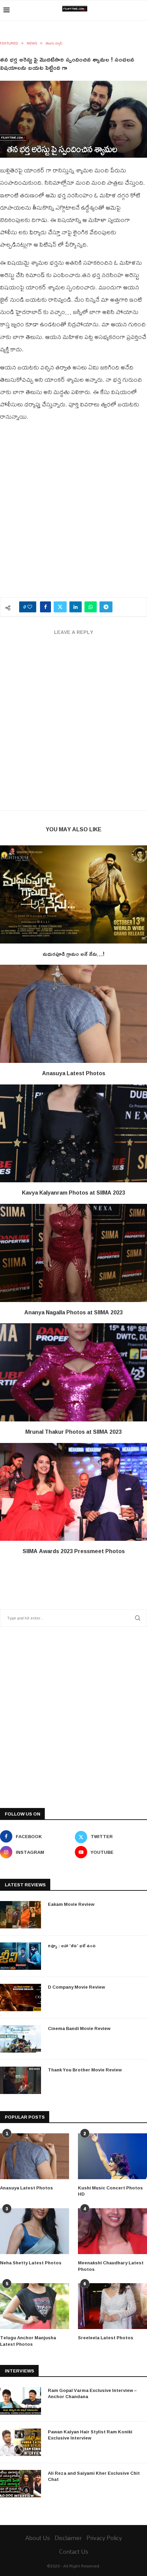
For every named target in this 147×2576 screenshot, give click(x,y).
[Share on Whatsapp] (91, 607)
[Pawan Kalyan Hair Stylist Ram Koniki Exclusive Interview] (21, 2442)
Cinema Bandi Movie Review (79, 2028)
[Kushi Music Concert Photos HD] (112, 2156)
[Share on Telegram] (106, 607)
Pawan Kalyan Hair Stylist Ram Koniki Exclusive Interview (90, 2435)
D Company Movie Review (76, 1987)
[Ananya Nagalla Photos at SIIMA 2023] (73, 1253)
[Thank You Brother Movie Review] (21, 2080)
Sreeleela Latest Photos (106, 2338)
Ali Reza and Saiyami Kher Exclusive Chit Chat (94, 2476)
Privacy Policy (104, 2538)
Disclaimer (68, 2538)
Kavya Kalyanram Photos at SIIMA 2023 (73, 1193)
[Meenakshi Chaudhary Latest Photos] (112, 2231)
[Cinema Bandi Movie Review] (21, 2039)
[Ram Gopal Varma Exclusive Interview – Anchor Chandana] (21, 2401)
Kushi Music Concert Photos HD (110, 2191)
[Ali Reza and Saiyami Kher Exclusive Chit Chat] (21, 2484)
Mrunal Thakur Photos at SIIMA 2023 (73, 1432)
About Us (38, 2538)
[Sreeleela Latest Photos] (112, 2306)
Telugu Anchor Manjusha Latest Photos (28, 2341)
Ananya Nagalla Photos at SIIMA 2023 (73, 1312)
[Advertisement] (73, 513)
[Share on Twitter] (60, 607)
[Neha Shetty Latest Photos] (35, 2231)
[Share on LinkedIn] (76, 607)
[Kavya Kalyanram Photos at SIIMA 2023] (73, 1134)
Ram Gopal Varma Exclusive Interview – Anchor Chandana (92, 2393)
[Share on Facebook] (45, 607)
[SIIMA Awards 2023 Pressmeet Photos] (73, 1492)
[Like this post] (30, 607)
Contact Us (74, 2552)
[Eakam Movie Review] (21, 1915)
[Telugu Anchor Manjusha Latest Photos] (35, 2306)
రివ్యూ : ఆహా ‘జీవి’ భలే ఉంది (72, 1946)
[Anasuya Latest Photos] (73, 1014)
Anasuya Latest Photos (74, 1073)
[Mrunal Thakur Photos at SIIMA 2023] (73, 1372)
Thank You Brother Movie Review (85, 2070)
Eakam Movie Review (71, 1904)
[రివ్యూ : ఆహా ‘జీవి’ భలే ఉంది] (21, 1956)
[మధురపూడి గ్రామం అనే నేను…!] (73, 894)
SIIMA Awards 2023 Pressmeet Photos (74, 1551)
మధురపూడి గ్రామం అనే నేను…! (74, 954)
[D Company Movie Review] (21, 1998)
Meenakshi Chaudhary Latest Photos (111, 2266)
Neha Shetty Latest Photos (31, 2263)
